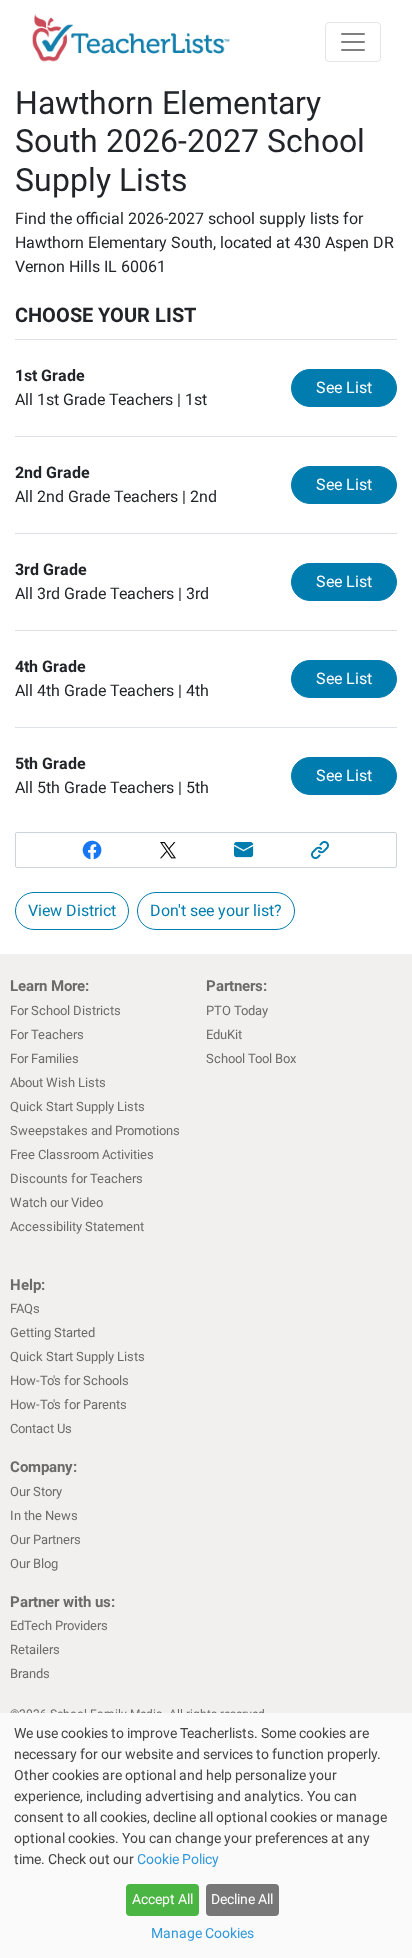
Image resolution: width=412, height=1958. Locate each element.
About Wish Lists (58, 1082)
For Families (44, 1058)
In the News (44, 1515)
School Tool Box (251, 1058)
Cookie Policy (178, 1859)
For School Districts (65, 1010)
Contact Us (41, 1428)
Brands (30, 1673)
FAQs (25, 1308)
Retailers (35, 1649)
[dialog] (206, 1835)
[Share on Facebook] (92, 850)
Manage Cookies (202, 1933)
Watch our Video (56, 1202)
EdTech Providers (59, 1625)
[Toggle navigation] (353, 42)
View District (72, 910)
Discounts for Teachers (76, 1178)
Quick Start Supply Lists (77, 1106)
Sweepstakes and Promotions (95, 1130)
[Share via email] (244, 850)
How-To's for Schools (69, 1380)
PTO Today (237, 1010)
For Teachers (47, 1034)
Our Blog (34, 1563)
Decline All (242, 1899)
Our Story (36, 1491)
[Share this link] (320, 850)
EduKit (224, 1034)
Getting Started (52, 1332)
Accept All (162, 1899)
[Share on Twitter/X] (168, 850)
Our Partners (45, 1539)
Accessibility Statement (77, 1226)
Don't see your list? (216, 910)
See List (356, 387)
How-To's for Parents (68, 1404)
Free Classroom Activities (82, 1154)
